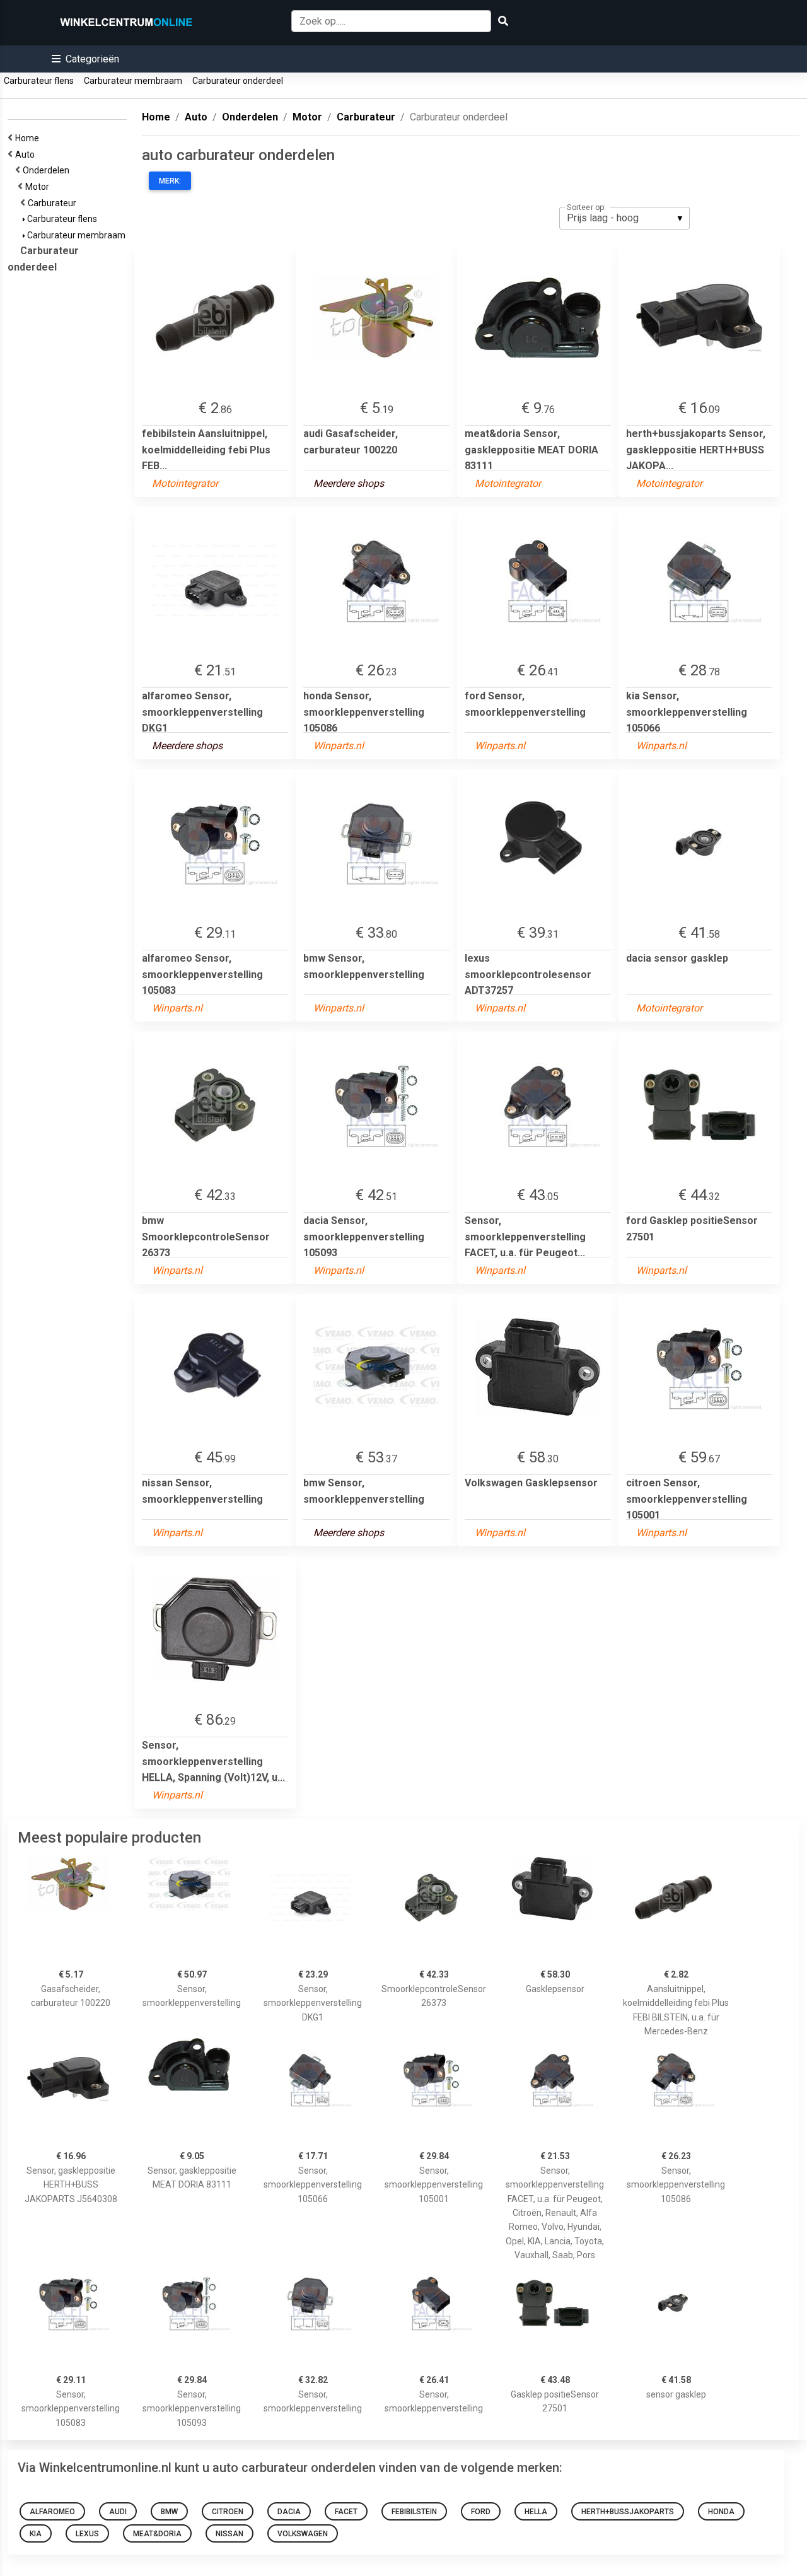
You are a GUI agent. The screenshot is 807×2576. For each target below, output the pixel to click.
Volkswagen (303, 2534)
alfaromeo (52, 2512)
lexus (87, 2534)
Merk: (170, 181)
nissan (229, 2534)
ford (481, 2512)
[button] (85, 59)
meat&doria (157, 2534)
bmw (169, 2512)
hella (536, 2512)
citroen (228, 2512)
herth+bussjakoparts (628, 2512)
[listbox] (624, 218)
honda (721, 2512)
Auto (27, 154)
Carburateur (54, 203)
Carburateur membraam (133, 81)
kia (36, 2534)
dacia (289, 2512)
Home (29, 138)
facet (346, 2512)
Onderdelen (48, 170)
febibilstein (414, 2512)
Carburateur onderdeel (238, 81)
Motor (39, 187)
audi (118, 2512)
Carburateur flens (39, 81)
